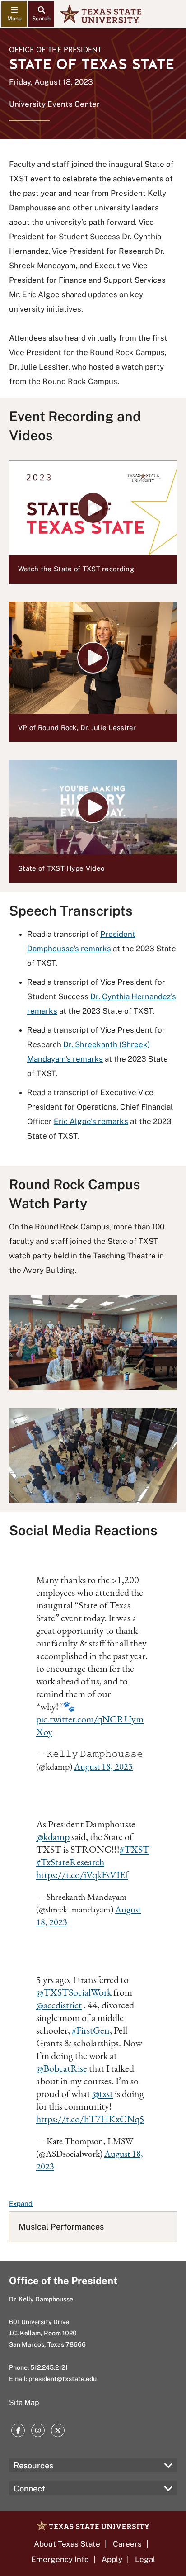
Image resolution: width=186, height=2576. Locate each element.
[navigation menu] (14, 14)
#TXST (135, 1849)
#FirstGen (91, 2030)
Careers (127, 2544)
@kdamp (53, 1837)
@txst (102, 2094)
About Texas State (67, 2544)
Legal (145, 2559)
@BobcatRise (62, 2068)
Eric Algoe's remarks (91, 1121)
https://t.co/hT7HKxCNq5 (90, 2119)
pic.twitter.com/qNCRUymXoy (90, 1725)
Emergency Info (60, 2559)
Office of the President (55, 50)
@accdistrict (59, 2005)
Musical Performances (61, 2227)
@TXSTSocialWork (74, 1992)
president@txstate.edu (63, 2379)
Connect (29, 2488)
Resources (33, 2465)
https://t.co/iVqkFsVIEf (82, 1875)
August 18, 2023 (103, 1766)
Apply (112, 2559)
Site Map (24, 2403)
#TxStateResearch (70, 1862)
